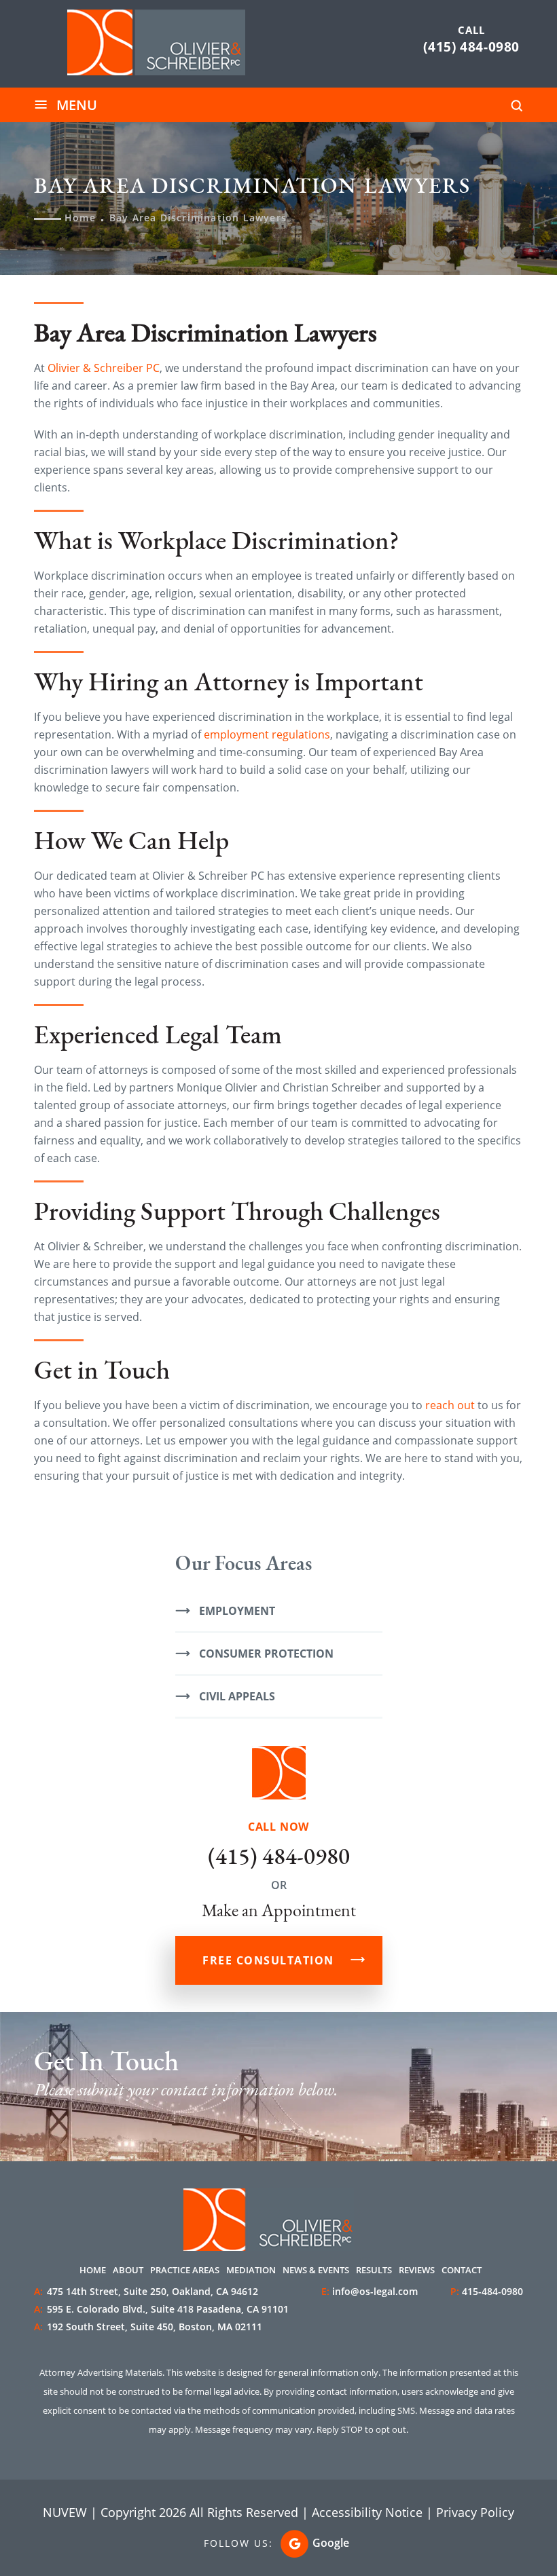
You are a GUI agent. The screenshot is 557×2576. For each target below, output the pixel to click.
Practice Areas (185, 2270)
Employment (237, 1611)
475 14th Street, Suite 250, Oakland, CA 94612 (146, 2291)
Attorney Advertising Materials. (102, 2372)
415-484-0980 (492, 2291)
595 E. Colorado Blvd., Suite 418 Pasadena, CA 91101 (161, 2309)
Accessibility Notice (367, 2512)
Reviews (417, 2270)
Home (93, 2270)
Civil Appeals (237, 1696)
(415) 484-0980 (471, 47)
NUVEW (65, 2512)
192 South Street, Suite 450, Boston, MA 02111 (148, 2327)
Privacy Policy (475, 2512)
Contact (462, 2270)
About (128, 2270)
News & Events (316, 2270)
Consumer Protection (266, 1654)
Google (331, 2543)
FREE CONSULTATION (268, 1960)
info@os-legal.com (375, 2291)
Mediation (251, 2270)
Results (374, 2270)
